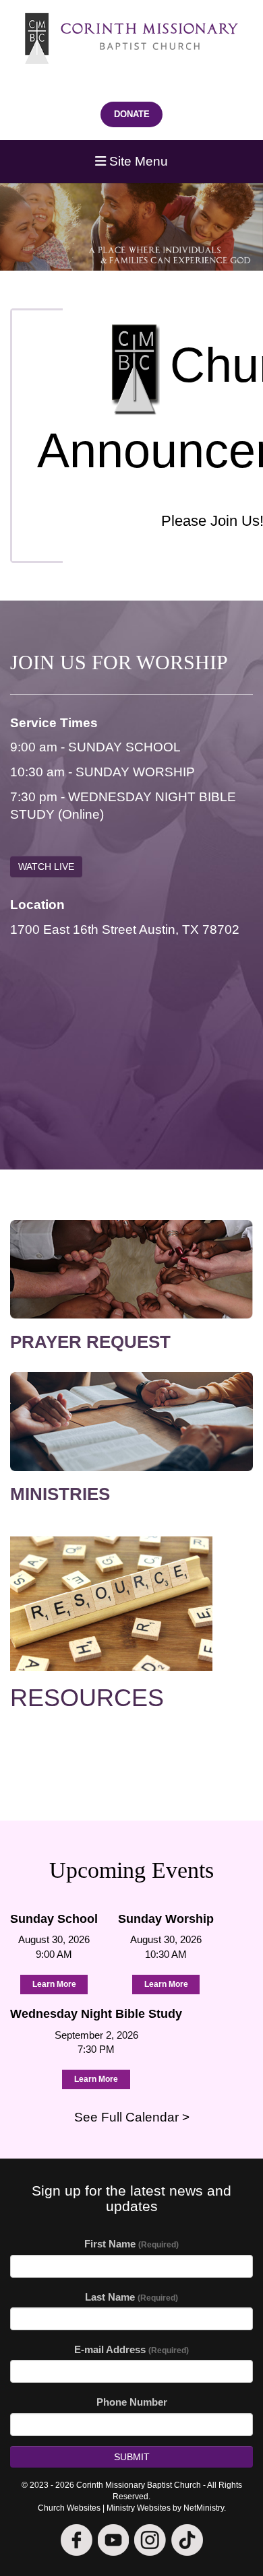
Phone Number (132, 2402)
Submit (132, 2457)
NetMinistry (204, 2508)
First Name (131, 2244)
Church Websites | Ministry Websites (105, 2508)
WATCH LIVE (46, 867)
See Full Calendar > (132, 2117)
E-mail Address (131, 2349)
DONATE (132, 114)
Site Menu (137, 161)
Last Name (131, 2297)
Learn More (54, 1984)
